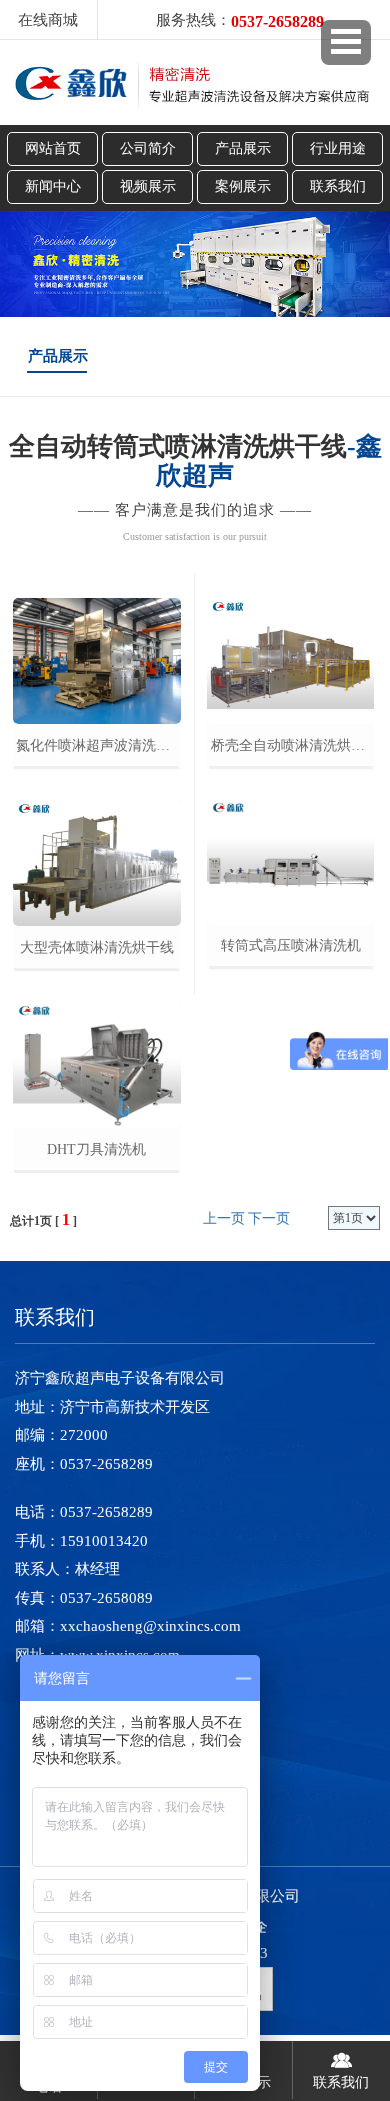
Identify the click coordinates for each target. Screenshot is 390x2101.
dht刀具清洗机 (96, 1149)
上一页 (224, 1218)
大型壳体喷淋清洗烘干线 (97, 947)
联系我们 (338, 186)
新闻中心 (53, 186)
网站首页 (53, 148)
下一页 (269, 1218)
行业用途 (338, 148)
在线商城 (48, 20)
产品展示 (243, 148)
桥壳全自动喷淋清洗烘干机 (292, 745)
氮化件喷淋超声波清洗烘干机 (97, 745)
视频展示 (148, 186)
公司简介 (148, 148)
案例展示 (243, 186)
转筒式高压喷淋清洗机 (291, 945)
